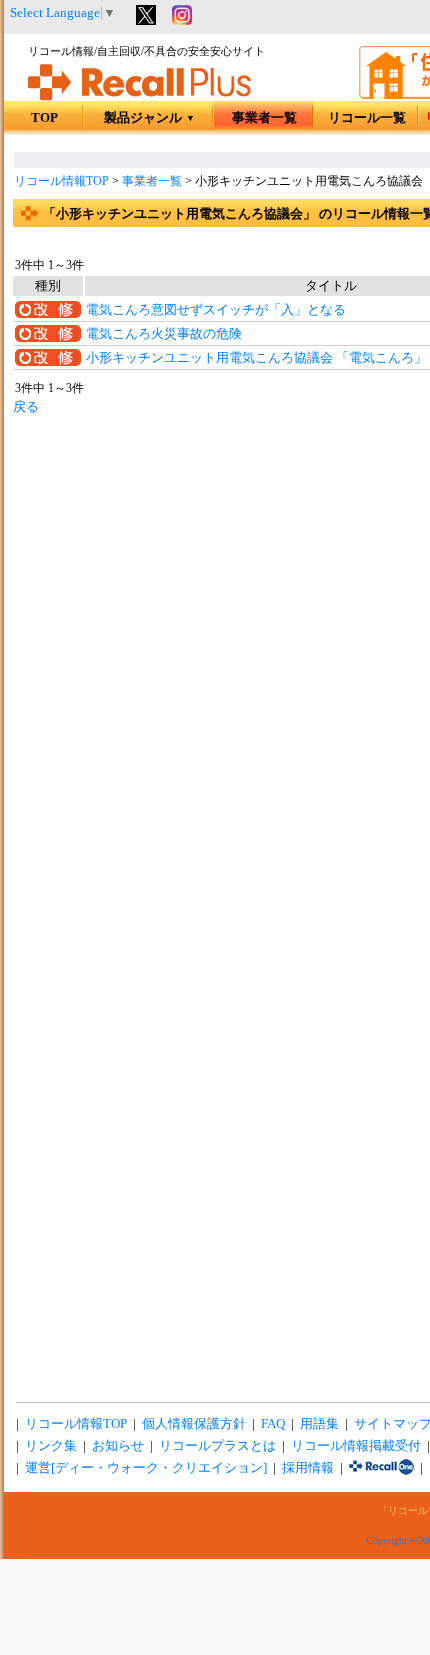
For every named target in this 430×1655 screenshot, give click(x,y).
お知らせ (118, 1446)
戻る (26, 407)
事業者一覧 (264, 118)
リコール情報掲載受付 (356, 1446)
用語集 (319, 1424)
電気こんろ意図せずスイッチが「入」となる (216, 310)
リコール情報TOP (61, 181)
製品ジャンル (149, 118)
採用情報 (308, 1468)
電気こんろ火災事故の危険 (164, 334)
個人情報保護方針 (194, 1424)
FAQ (273, 1424)
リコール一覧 (367, 118)
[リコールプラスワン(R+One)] (381, 1468)
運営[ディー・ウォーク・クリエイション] (146, 1468)
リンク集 (51, 1446)
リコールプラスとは (217, 1446)
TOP (44, 118)
